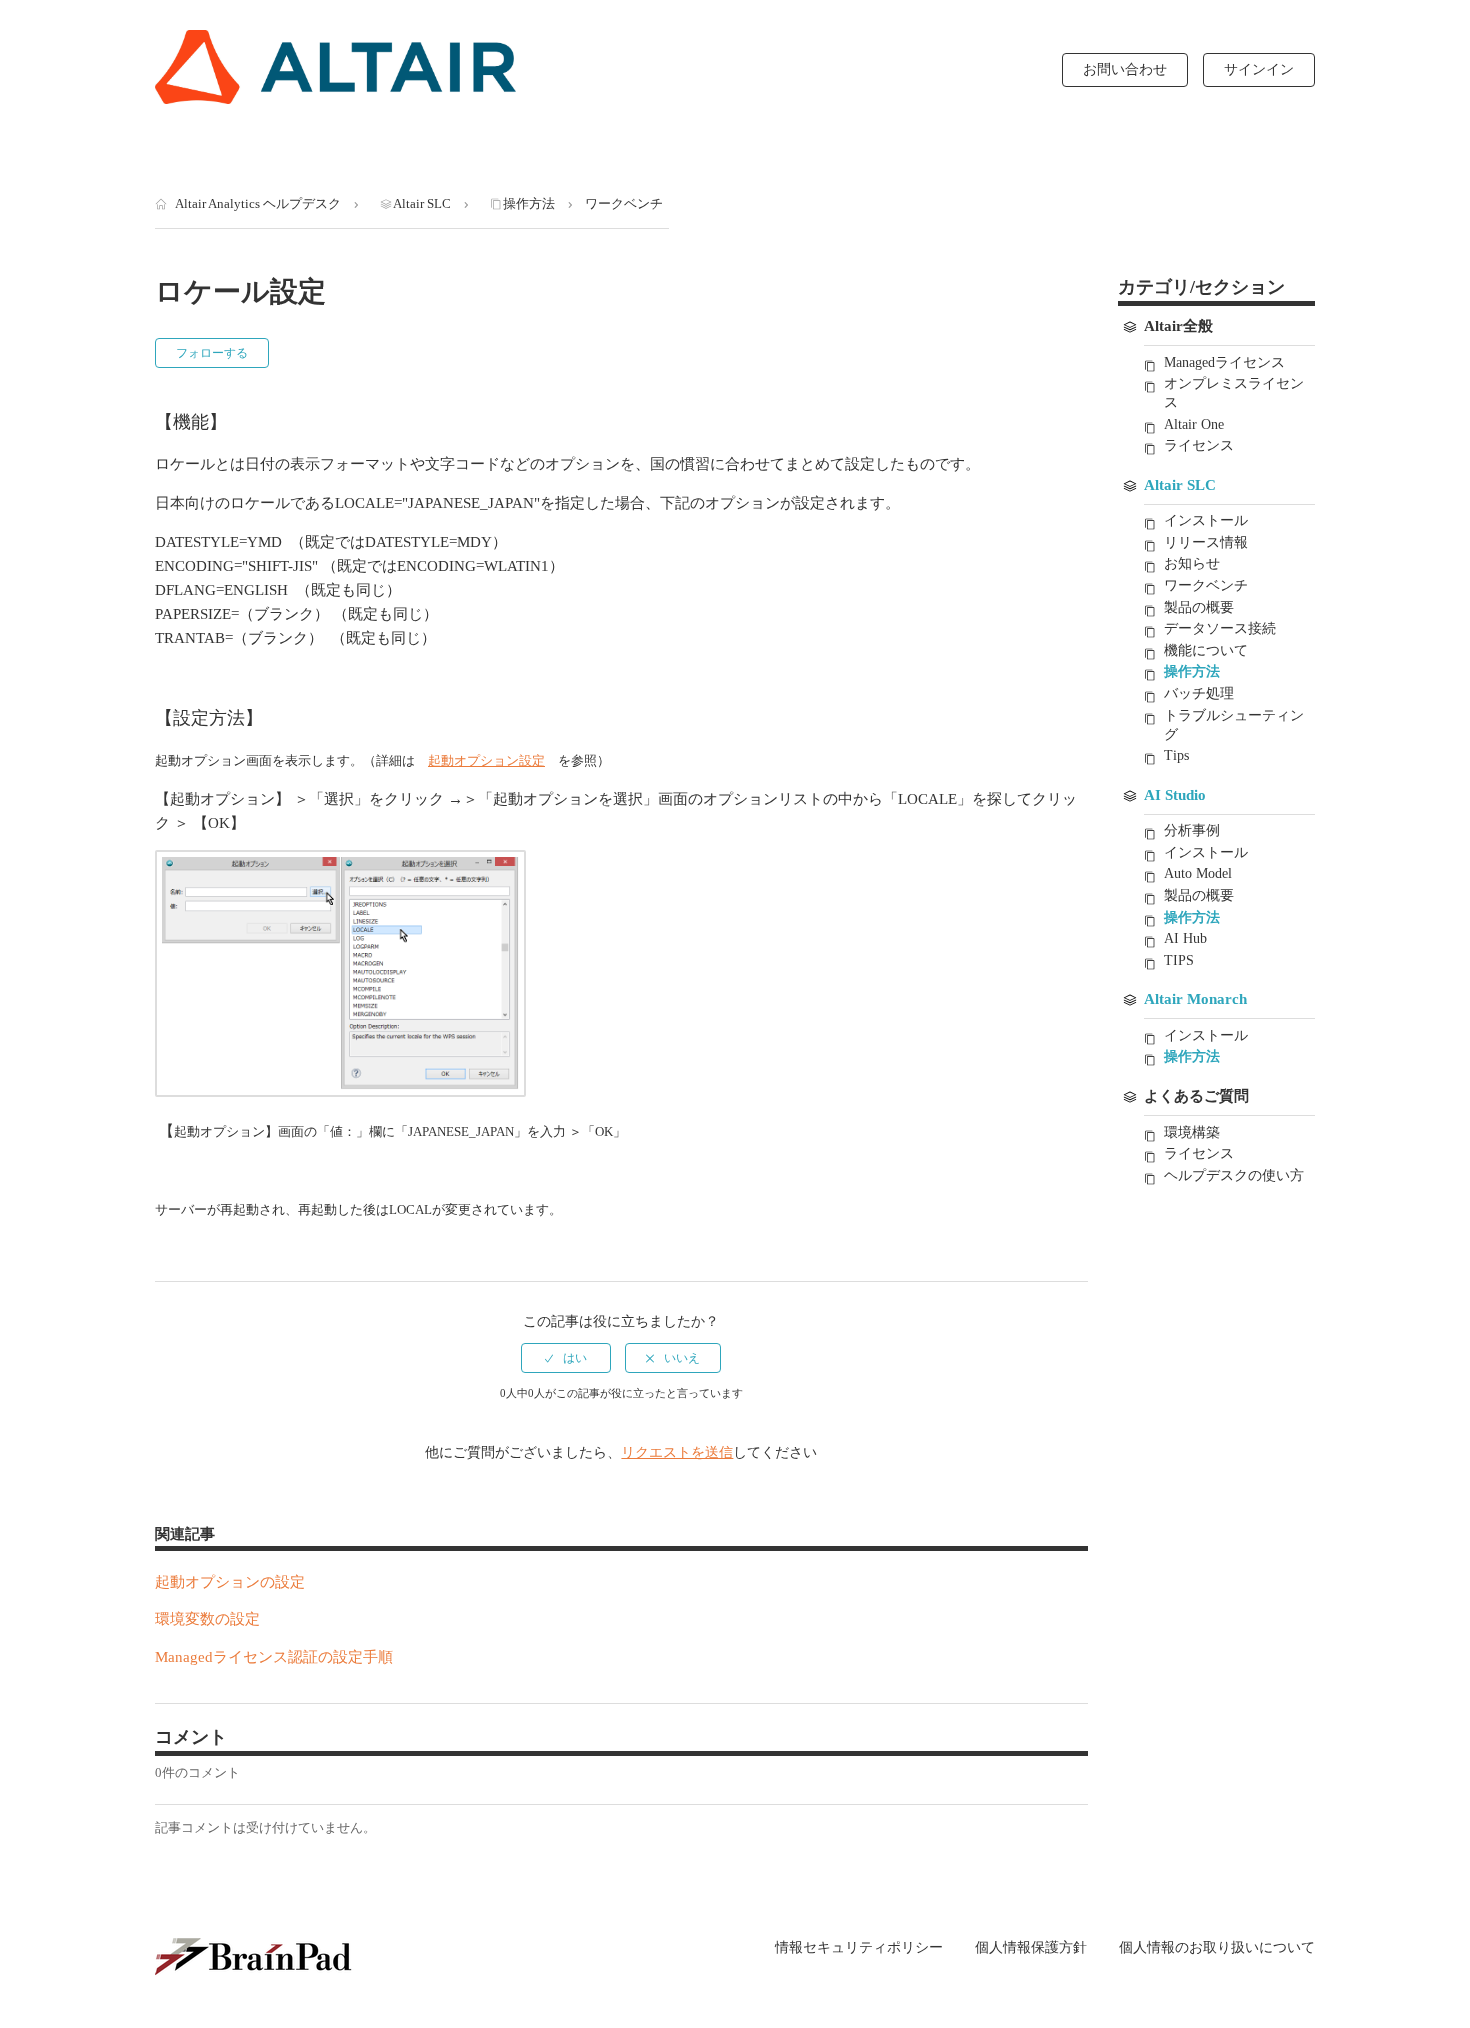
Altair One (1194, 424)
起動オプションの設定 (230, 1582)
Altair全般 (1178, 326)
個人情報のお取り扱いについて (1217, 1947)
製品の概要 (1199, 607)
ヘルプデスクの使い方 (1234, 1175)
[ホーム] (335, 67)
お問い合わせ (1125, 69)
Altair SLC (422, 203)
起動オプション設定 (486, 760)
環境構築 (1192, 1132)
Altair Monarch (1195, 999)
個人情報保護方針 (1031, 1948)
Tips (1176, 755)
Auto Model (1198, 873)
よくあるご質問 (1196, 1096)
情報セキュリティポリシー (859, 1948)
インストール (1206, 520)
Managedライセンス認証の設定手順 (274, 1657)
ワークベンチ (624, 203)
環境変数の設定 (207, 1619)
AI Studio (1175, 795)
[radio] (566, 1358)
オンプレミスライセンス (1234, 393)
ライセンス (1199, 445)
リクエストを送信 (677, 1452)
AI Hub (1185, 938)
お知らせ (1192, 563)
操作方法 (529, 203)
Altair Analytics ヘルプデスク (258, 203)
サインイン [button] (1259, 69)
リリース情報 (1206, 542)
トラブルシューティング (1234, 725)
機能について (1206, 650)
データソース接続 (1220, 628)
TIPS (1179, 960)
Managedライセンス (1224, 362)
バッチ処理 (1199, 693)
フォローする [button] (212, 353)
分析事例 (1192, 830)
